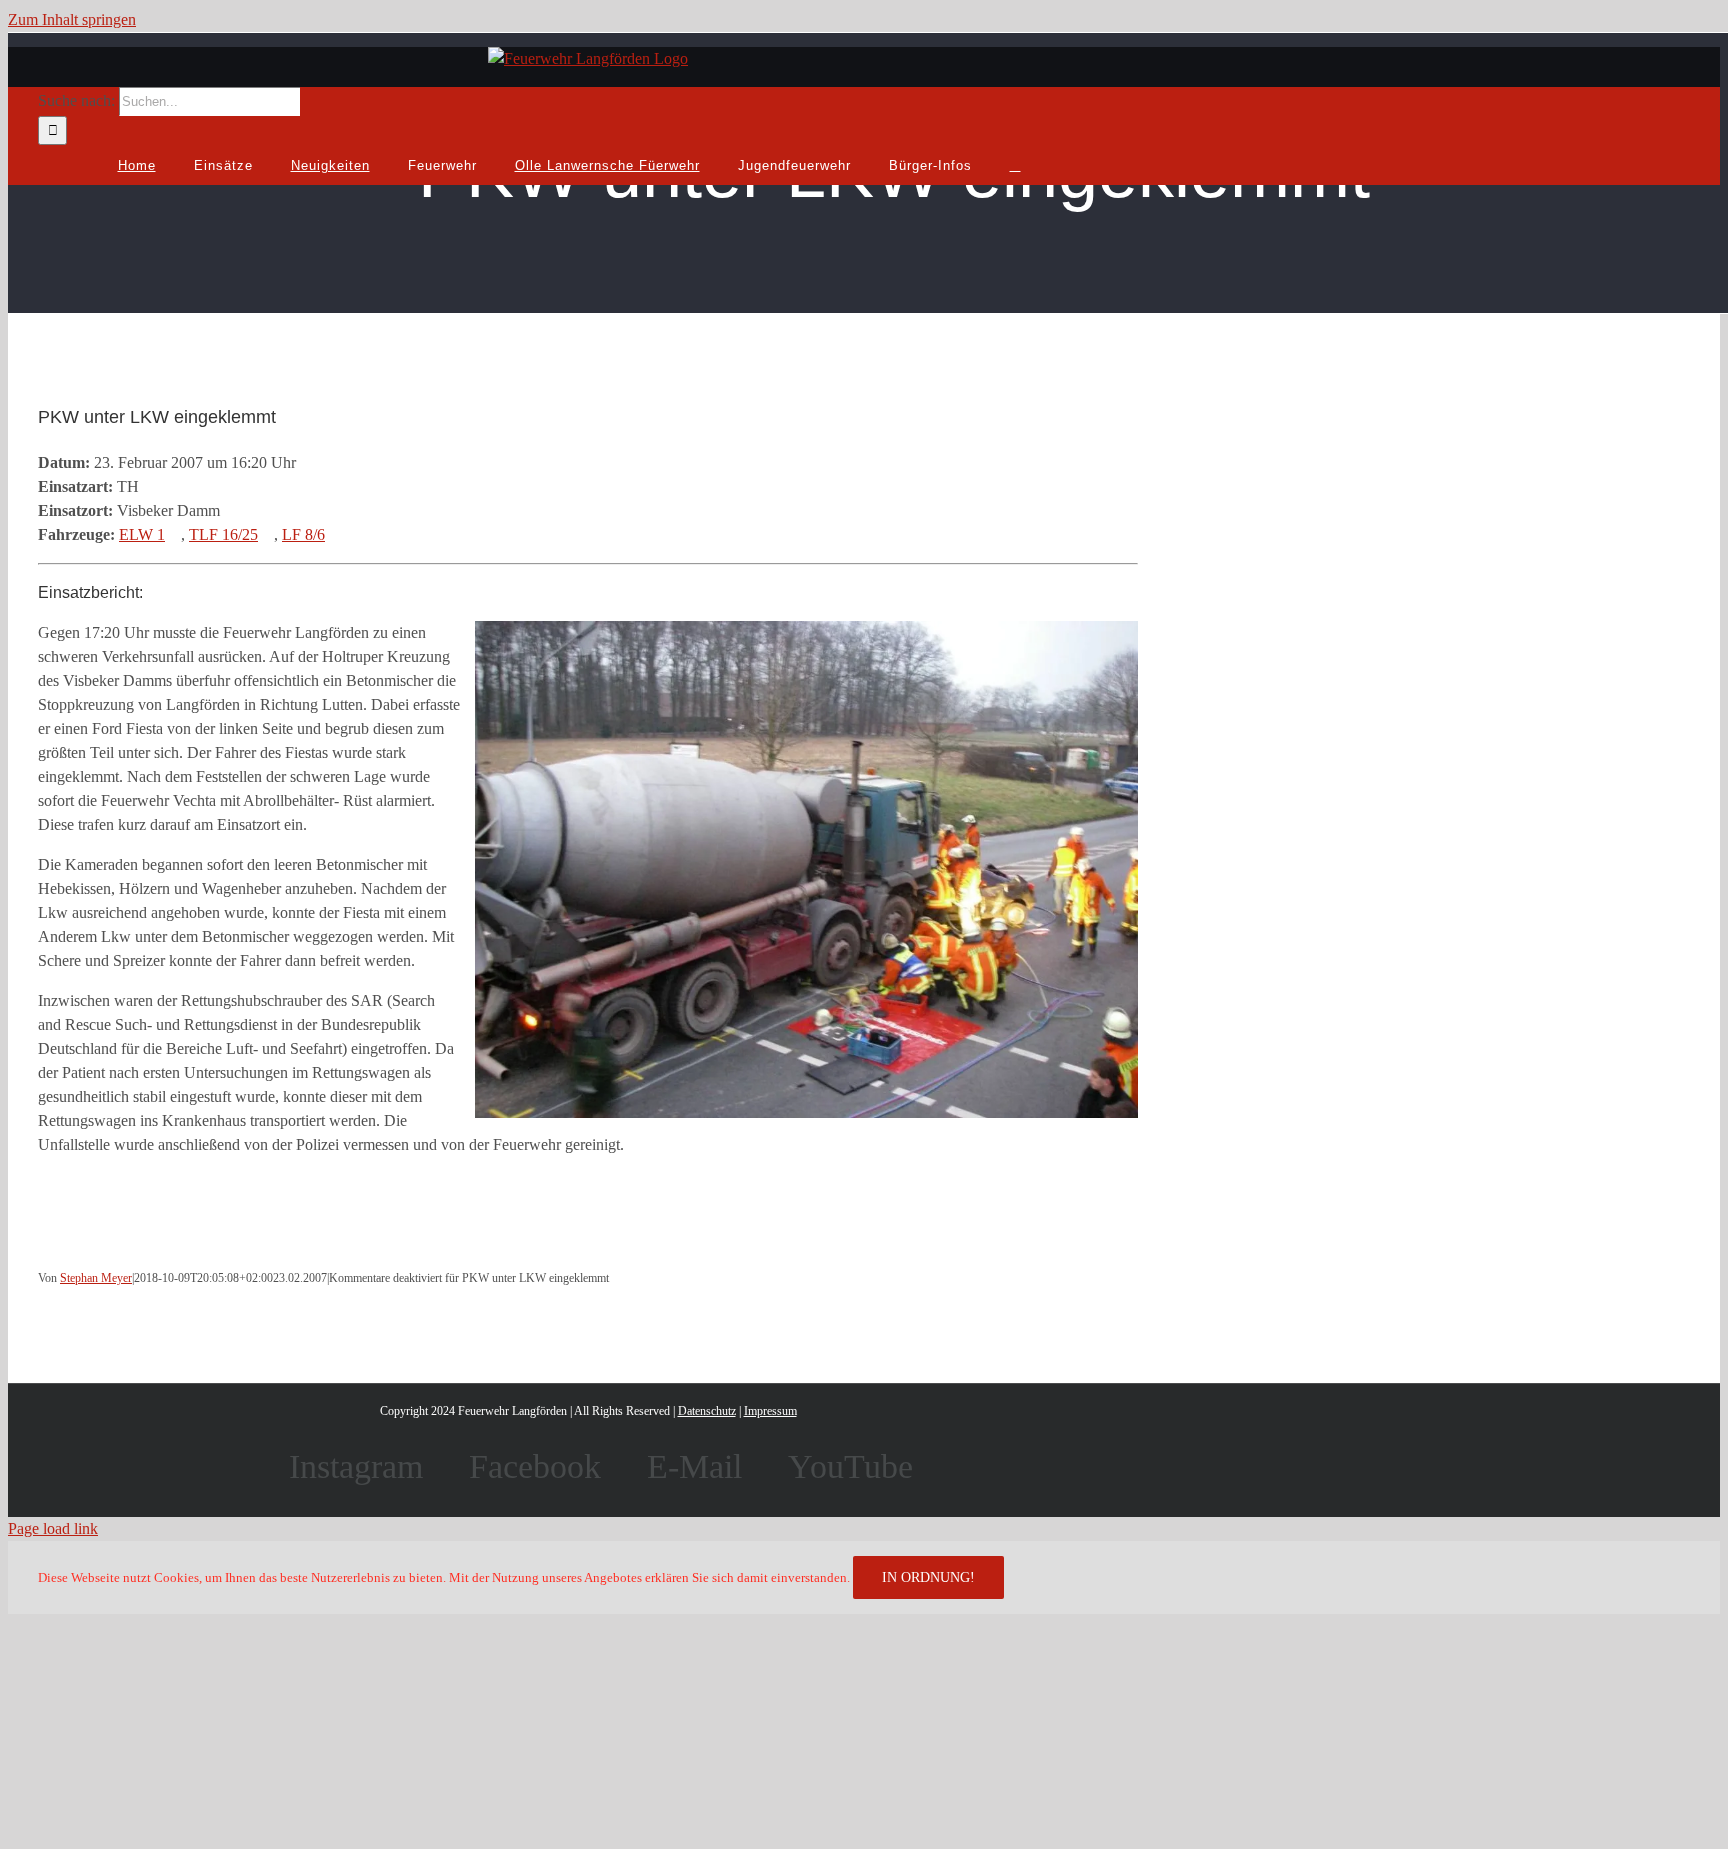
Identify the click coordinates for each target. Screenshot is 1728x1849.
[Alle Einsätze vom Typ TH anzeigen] (149, 486)
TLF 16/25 (223, 534)
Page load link (53, 1528)
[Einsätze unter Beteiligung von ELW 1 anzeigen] (175, 534)
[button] (1015, 165)
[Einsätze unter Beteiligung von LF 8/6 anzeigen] (335, 534)
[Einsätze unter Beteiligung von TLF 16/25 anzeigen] (268, 534)
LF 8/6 (303, 534)
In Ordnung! (928, 1577)
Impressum (770, 1411)
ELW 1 (142, 534)
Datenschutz (707, 1411)
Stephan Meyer (96, 1278)
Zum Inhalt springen (72, 19)
